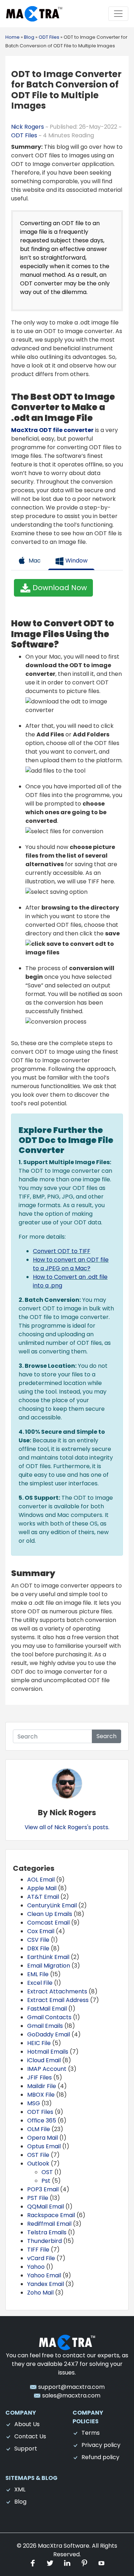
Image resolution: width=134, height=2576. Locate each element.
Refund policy (100, 2457)
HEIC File (39, 2043)
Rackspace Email (51, 2215)
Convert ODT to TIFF (62, 1251)
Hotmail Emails (48, 2052)
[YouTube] (101, 2563)
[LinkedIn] (68, 2563)
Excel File (40, 1983)
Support (26, 2449)
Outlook (38, 2164)
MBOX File (41, 2095)
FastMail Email (47, 2009)
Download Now (59, 588)
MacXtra (50, 2546)
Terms (91, 2433)
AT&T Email (43, 1897)
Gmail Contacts (49, 2017)
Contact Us (30, 2436)
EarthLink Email (48, 1957)
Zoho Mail (40, 2293)
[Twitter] (51, 2563)
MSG (34, 2103)
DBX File (38, 1948)
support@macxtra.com (71, 2387)
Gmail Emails (45, 2026)
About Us (27, 2424)
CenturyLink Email (52, 1905)
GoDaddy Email (49, 2034)
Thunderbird (44, 2241)
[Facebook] (34, 2563)
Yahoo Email (44, 2275)
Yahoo (36, 2267)
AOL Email (41, 1880)
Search (106, 1736)
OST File (38, 2155)
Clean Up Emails (50, 1914)
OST (47, 2172)
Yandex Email (46, 2284)
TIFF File (38, 2250)
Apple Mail (42, 1888)
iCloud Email (44, 2060)
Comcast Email (48, 1923)
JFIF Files (39, 2077)
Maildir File (42, 2086)
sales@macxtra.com (71, 2395)
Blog (20, 2502)
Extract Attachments (57, 1991)
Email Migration (49, 1966)
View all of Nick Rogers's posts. (67, 1827)
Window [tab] (76, 561)
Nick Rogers (28, 127)
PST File (38, 2198)
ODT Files (24, 135)
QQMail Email (46, 2207)
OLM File (39, 2129)
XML (20, 2489)
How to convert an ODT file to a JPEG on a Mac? (71, 1264)
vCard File (41, 2258)
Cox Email (41, 1931)
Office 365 (42, 2120)
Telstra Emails (47, 2232)
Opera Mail (43, 2138)
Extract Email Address (58, 2000)
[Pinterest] (85, 2563)
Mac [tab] (34, 561)
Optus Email (44, 2146)
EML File (38, 1974)
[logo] (67, 2342)
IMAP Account (47, 2069)
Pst (46, 2181)
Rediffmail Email (49, 2224)
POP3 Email (43, 2189)
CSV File (38, 1940)
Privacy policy (101, 2445)
